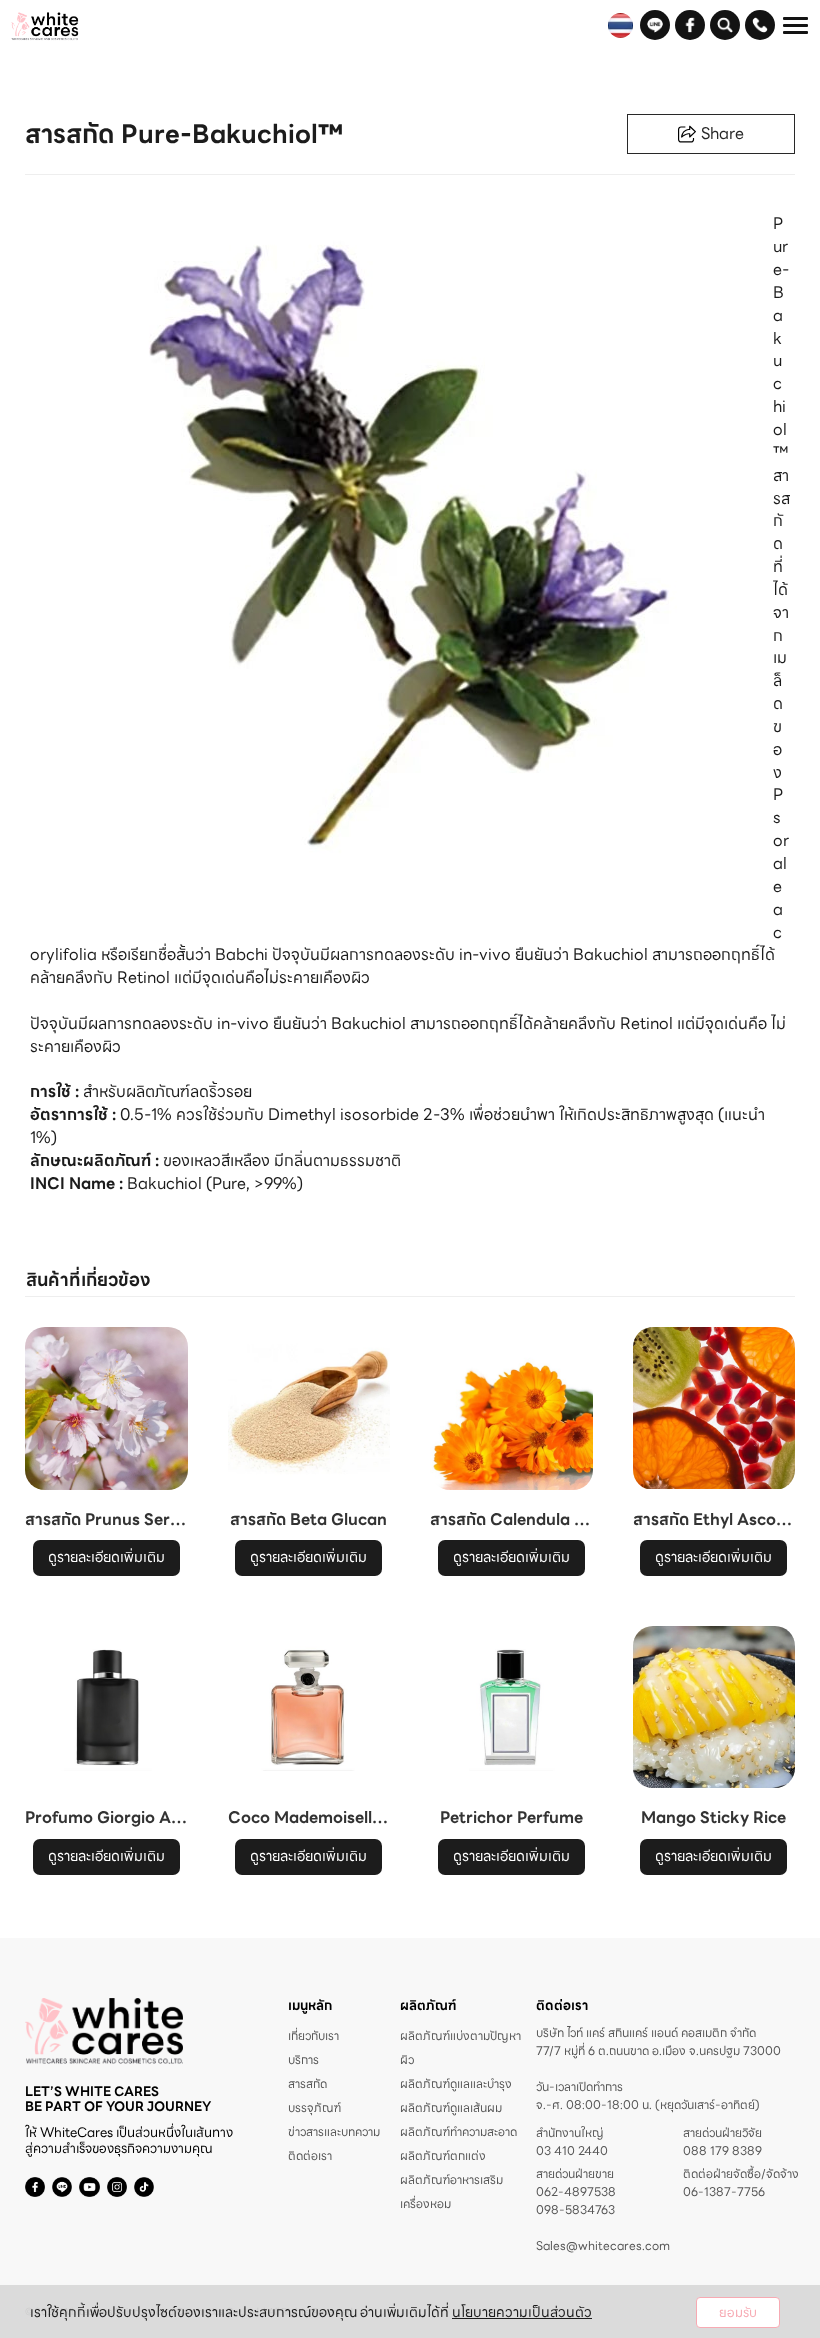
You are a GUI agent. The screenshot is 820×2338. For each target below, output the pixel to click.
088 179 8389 (722, 2151)
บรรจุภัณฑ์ (314, 2107)
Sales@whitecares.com (603, 2245)
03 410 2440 (572, 2151)
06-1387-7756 (724, 2192)
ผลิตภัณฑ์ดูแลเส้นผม (451, 2107)
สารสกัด (307, 2083)
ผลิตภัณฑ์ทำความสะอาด (458, 2131)
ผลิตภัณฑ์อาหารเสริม (451, 2179)
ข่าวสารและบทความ (334, 2131)
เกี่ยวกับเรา (313, 2035)
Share (722, 133)
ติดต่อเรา (310, 2155)
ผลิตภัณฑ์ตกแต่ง (443, 2155)
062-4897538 (576, 2192)
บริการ (303, 2059)
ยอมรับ (738, 2312)
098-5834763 (575, 2210)
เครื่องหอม (425, 2203)
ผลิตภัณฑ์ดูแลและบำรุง (456, 2083)
